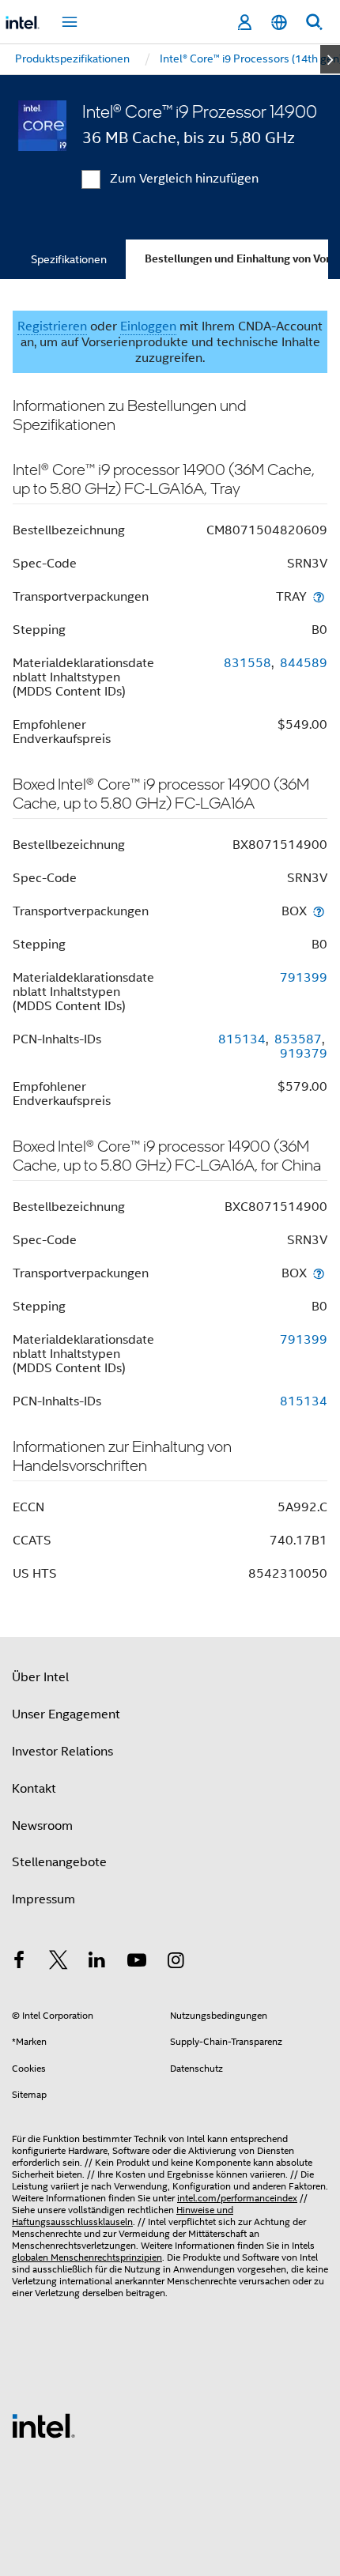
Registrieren (52, 326)
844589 (304, 663)
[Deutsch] (279, 23)
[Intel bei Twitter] (59, 1963)
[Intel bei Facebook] (19, 1963)
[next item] (330, 59)
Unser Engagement (66, 1714)
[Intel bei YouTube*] (137, 1963)
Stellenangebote (59, 1862)
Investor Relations (62, 1752)
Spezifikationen (69, 259)
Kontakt (34, 1789)
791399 (304, 978)
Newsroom (42, 1826)
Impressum (43, 1899)
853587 (298, 1039)
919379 (304, 1054)
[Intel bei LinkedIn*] (97, 1963)
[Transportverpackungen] (319, 596)
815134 (242, 1039)
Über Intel (40, 1677)
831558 (247, 663)
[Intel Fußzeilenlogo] (43, 2425)
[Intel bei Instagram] (176, 1963)
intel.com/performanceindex (237, 2198)
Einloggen (148, 326)
